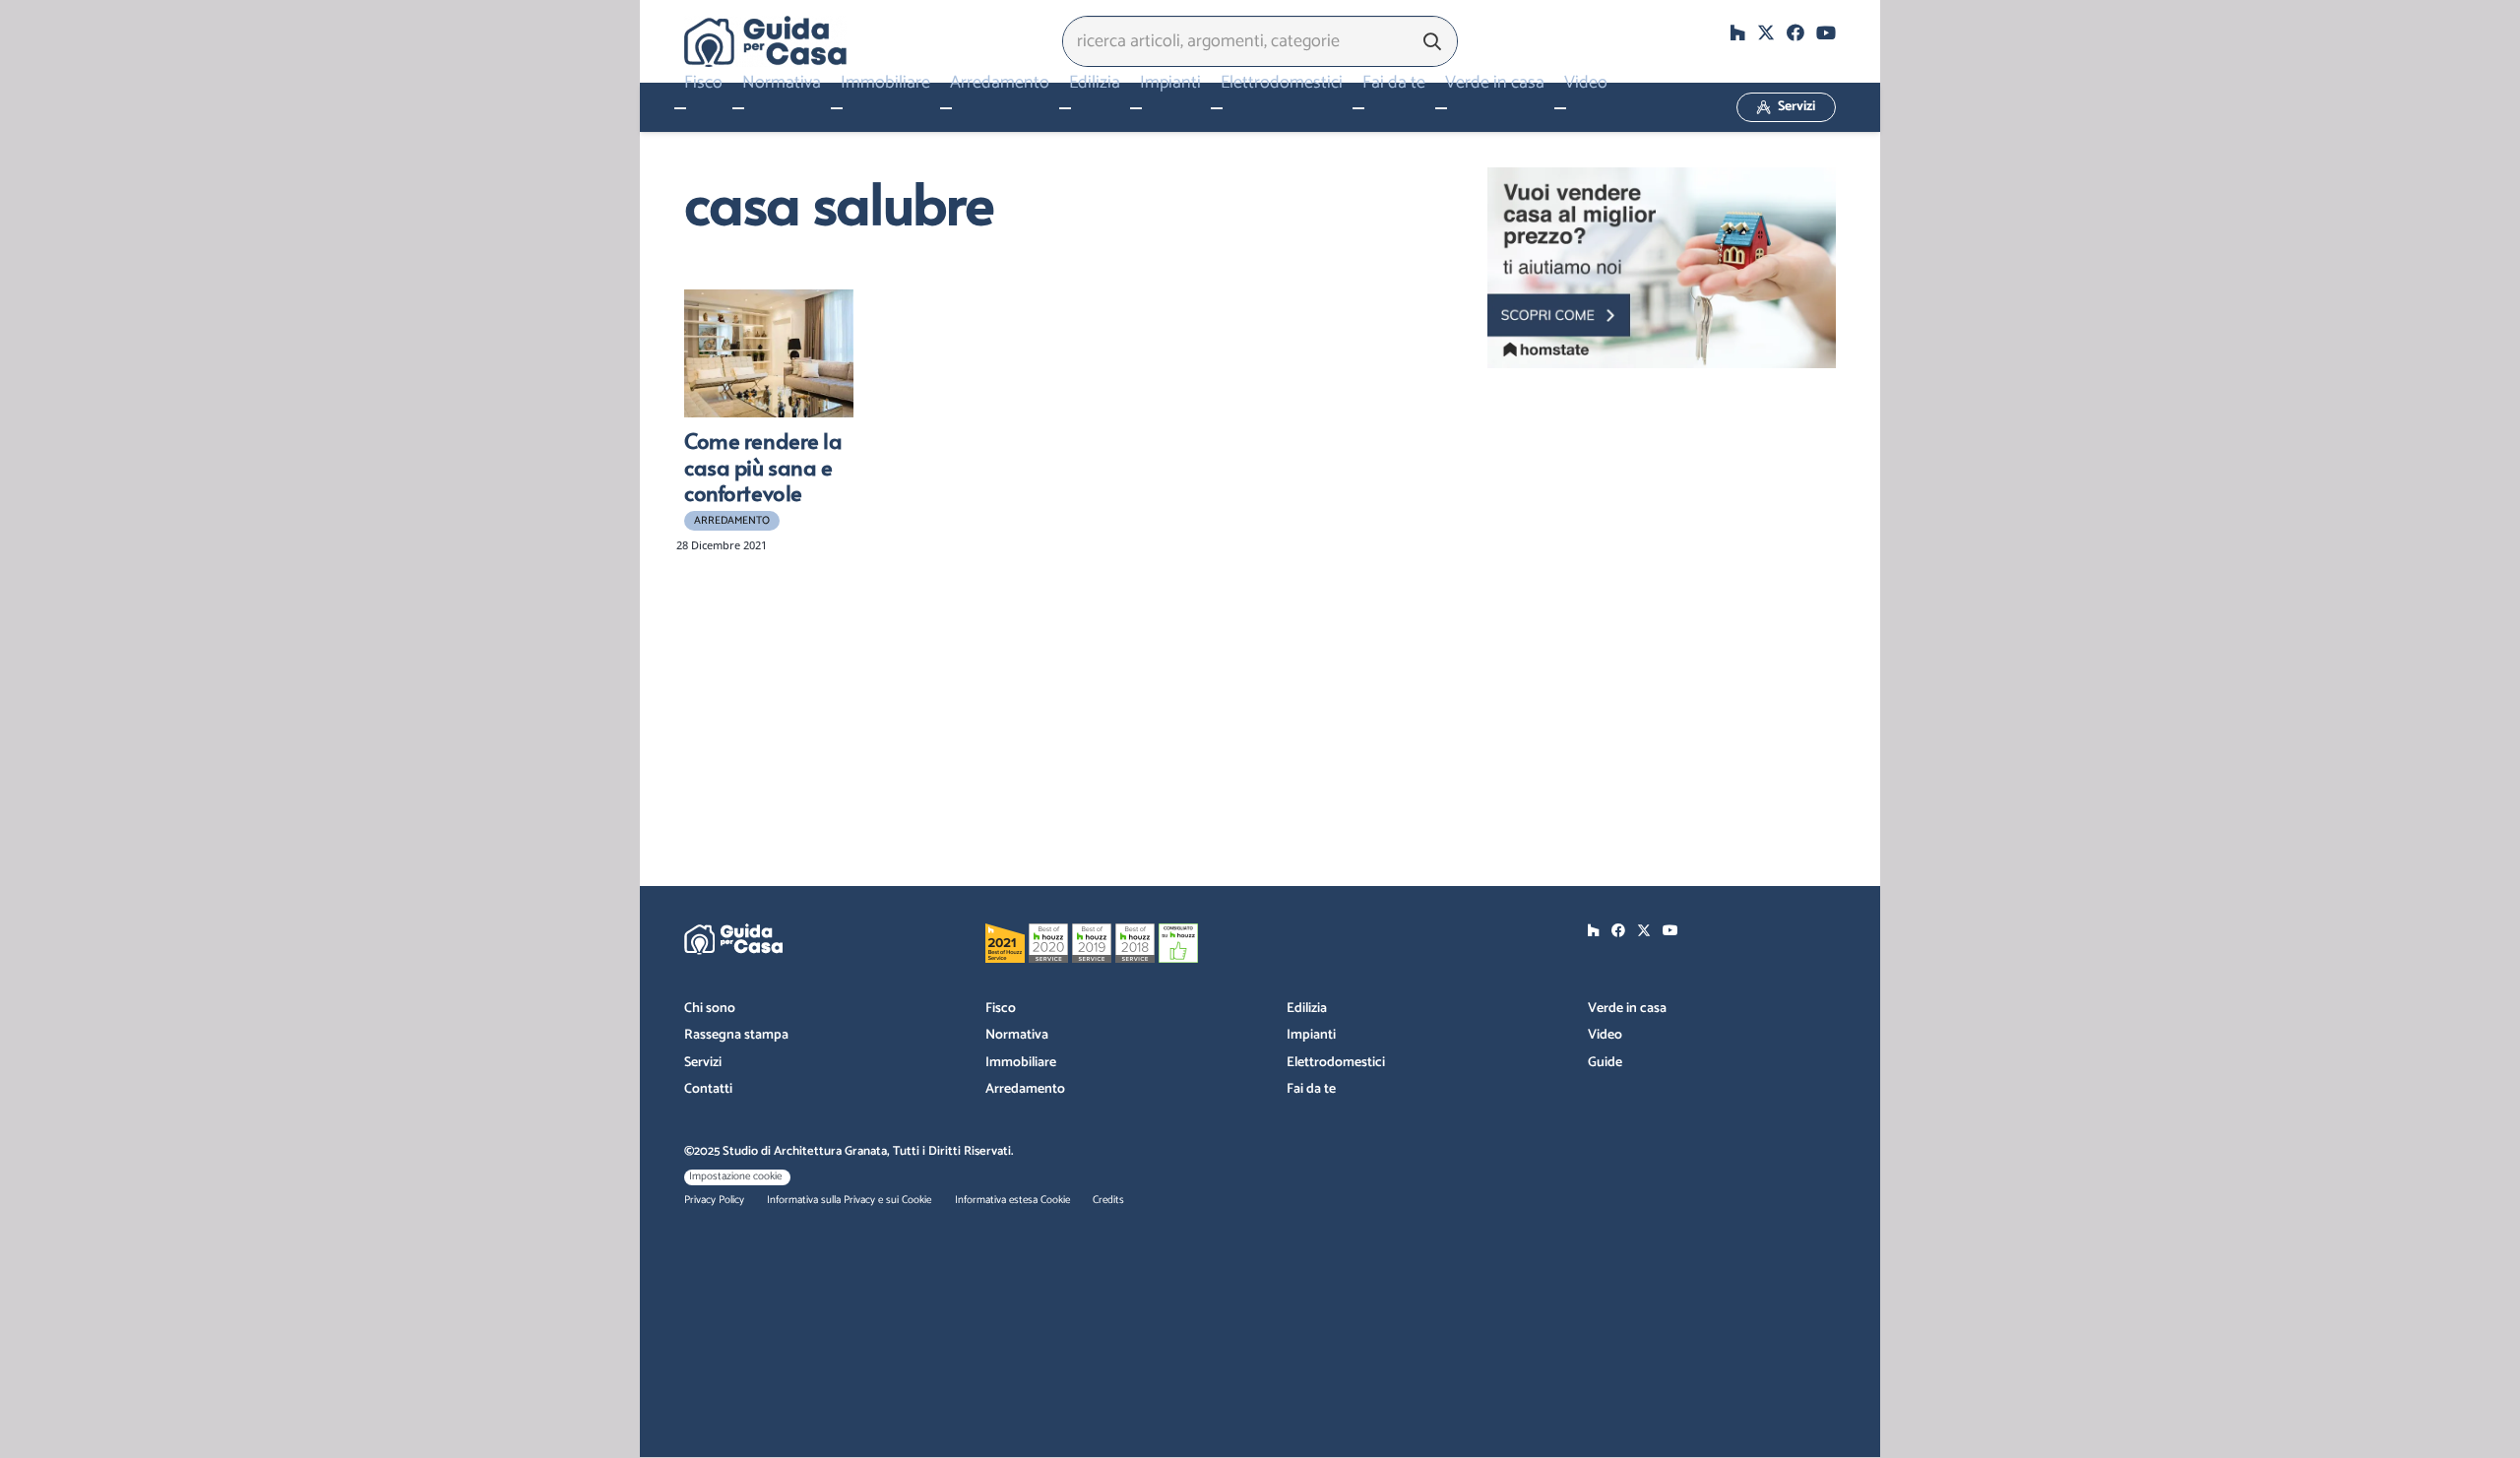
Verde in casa (1627, 1009)
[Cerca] (1432, 41)
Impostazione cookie (735, 1176)
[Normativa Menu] (738, 108)
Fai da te (1311, 1089)
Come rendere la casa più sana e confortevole (763, 466)
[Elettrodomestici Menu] (1217, 108)
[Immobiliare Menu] (837, 108)
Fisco (1001, 1009)
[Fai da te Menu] (1358, 108)
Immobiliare (1021, 1063)
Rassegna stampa (736, 1035)
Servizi (703, 1063)
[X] (1766, 32)
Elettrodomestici (1336, 1063)
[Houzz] (1737, 32)
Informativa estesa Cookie (1012, 1200)
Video (1605, 1035)
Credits (1108, 1200)
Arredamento (1025, 1089)
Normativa (1017, 1035)
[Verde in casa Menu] (1441, 108)
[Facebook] (1795, 32)
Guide (1605, 1063)
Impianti (1311, 1035)
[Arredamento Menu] (946, 108)
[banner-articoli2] (1662, 268)
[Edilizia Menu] (1065, 108)
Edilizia (1307, 1009)
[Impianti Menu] (1136, 108)
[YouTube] (1826, 32)
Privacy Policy (714, 1200)
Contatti (708, 1089)
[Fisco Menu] (680, 108)
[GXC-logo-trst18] (765, 41)
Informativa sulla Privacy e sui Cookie (849, 1200)
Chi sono (710, 1009)
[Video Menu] (1560, 108)
